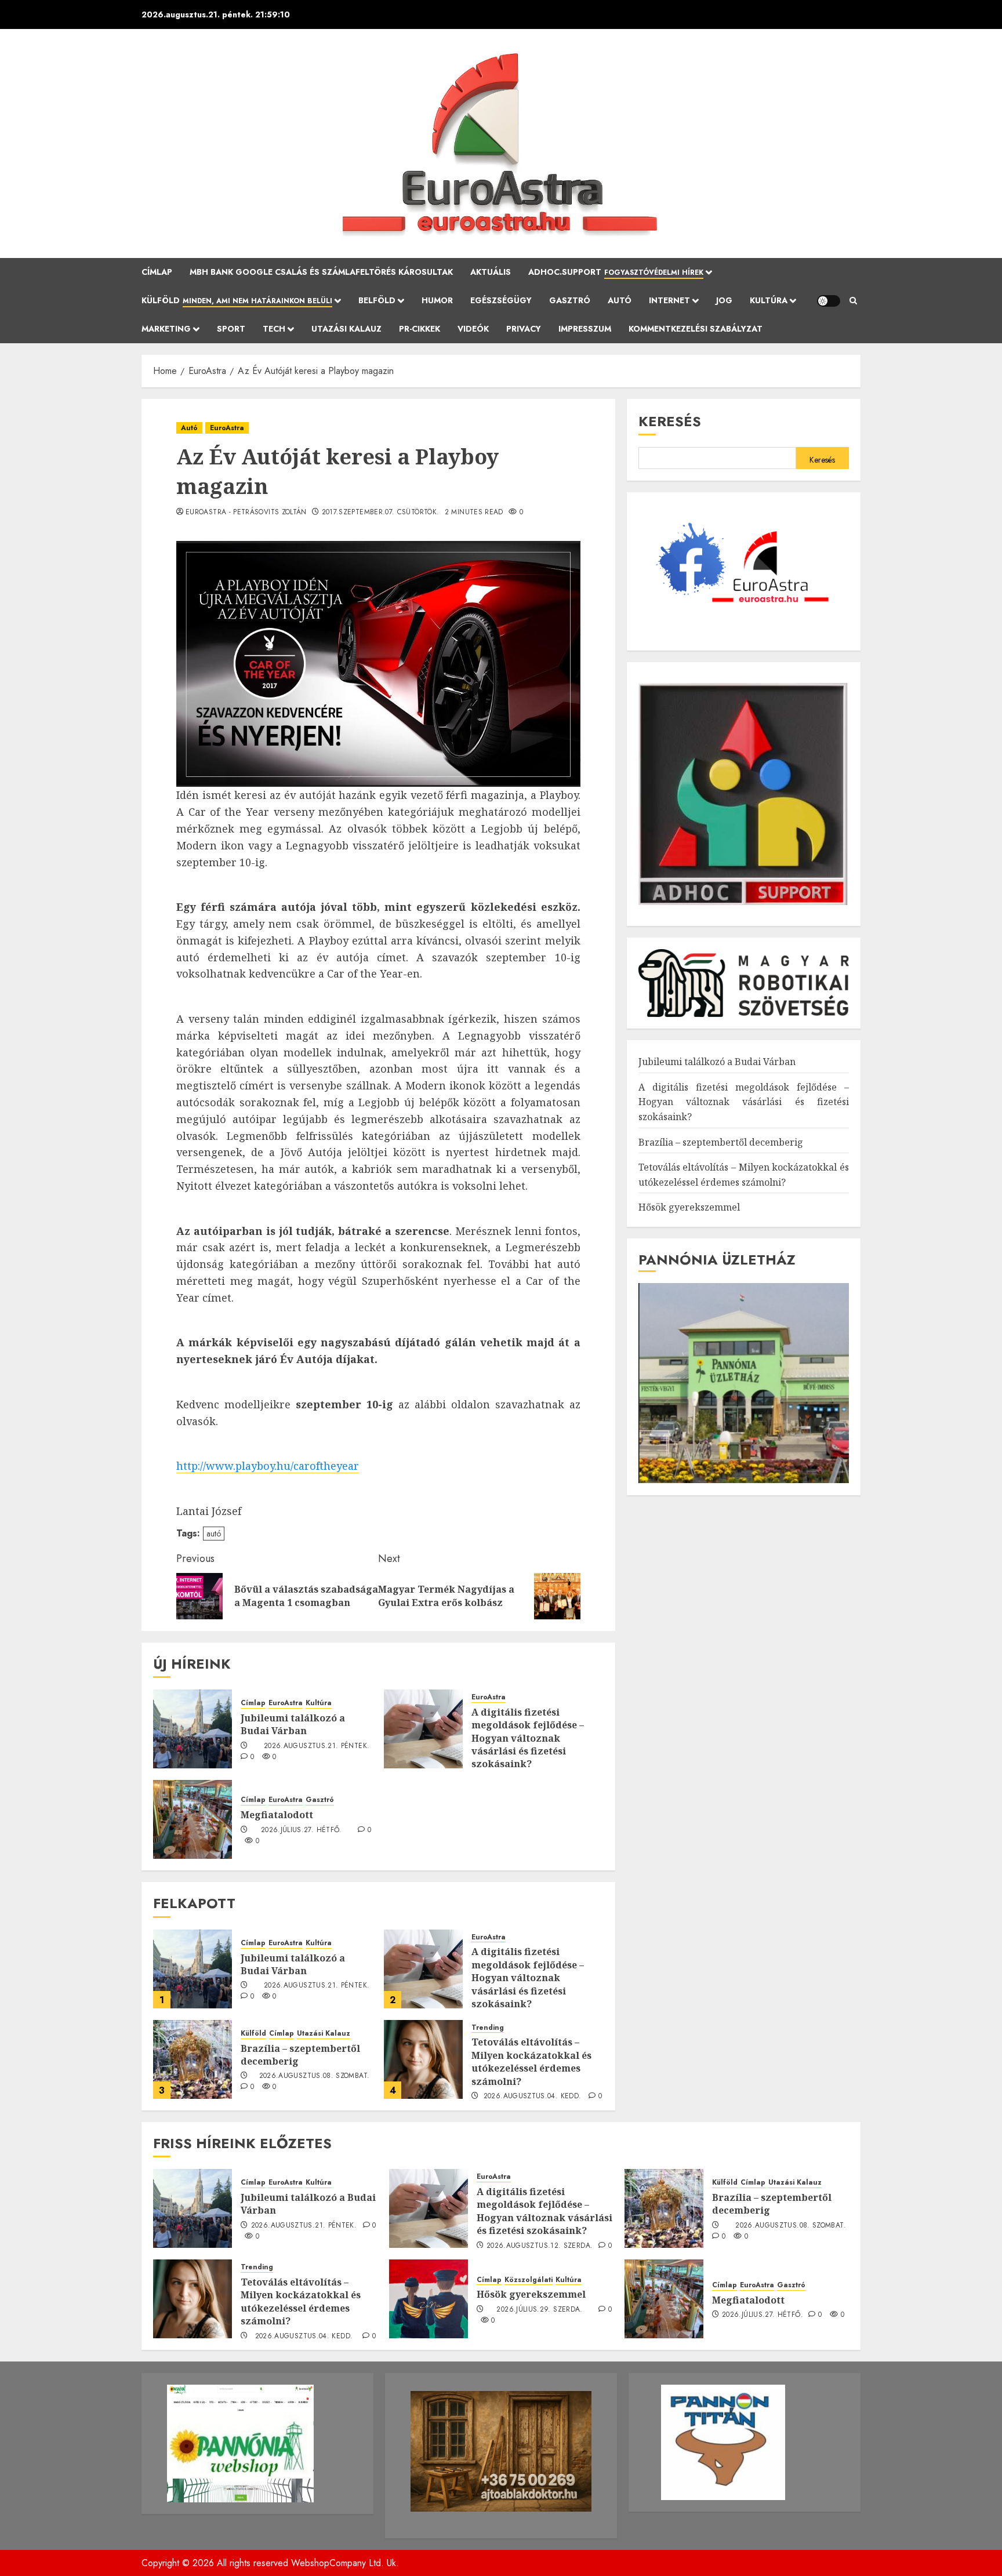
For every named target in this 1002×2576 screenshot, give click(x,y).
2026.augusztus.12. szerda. (540, 2246)
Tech (274, 329)
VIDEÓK (473, 329)
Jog (724, 300)
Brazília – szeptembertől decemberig (300, 2055)
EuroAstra (227, 428)
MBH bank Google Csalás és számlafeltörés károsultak (321, 272)
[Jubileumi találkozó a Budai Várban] (193, 1729)
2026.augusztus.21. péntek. (317, 1746)
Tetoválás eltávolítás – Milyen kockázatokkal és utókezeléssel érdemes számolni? (531, 2061)
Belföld (377, 300)
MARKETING (166, 329)
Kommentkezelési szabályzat (696, 329)
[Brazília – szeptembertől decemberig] (193, 2059)
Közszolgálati (529, 2280)
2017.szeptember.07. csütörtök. (381, 513)
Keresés (670, 421)
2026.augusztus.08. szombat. (315, 2076)
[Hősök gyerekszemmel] (429, 2299)
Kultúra (769, 300)
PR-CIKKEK (420, 329)
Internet (669, 300)
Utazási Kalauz (346, 329)
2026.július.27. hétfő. (302, 1830)
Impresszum (585, 329)
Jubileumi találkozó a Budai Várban (293, 1724)
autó (214, 1534)
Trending (488, 2028)
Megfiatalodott (277, 1815)
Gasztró (570, 300)
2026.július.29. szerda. (539, 2310)
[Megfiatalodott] (193, 1819)
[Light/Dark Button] (829, 301)
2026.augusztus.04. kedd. (533, 2097)
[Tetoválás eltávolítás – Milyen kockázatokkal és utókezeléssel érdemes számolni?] (423, 2059)
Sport (231, 329)
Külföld (237, 300)
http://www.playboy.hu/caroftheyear (268, 1466)
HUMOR (437, 300)
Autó (620, 300)
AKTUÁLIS (491, 272)
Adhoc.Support (616, 272)
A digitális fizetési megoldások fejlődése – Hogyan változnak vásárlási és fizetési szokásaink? (528, 1738)
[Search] (853, 301)
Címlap (157, 272)
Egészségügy (501, 300)
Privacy (524, 329)
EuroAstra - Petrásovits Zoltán (246, 513)
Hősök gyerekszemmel (689, 1207)
